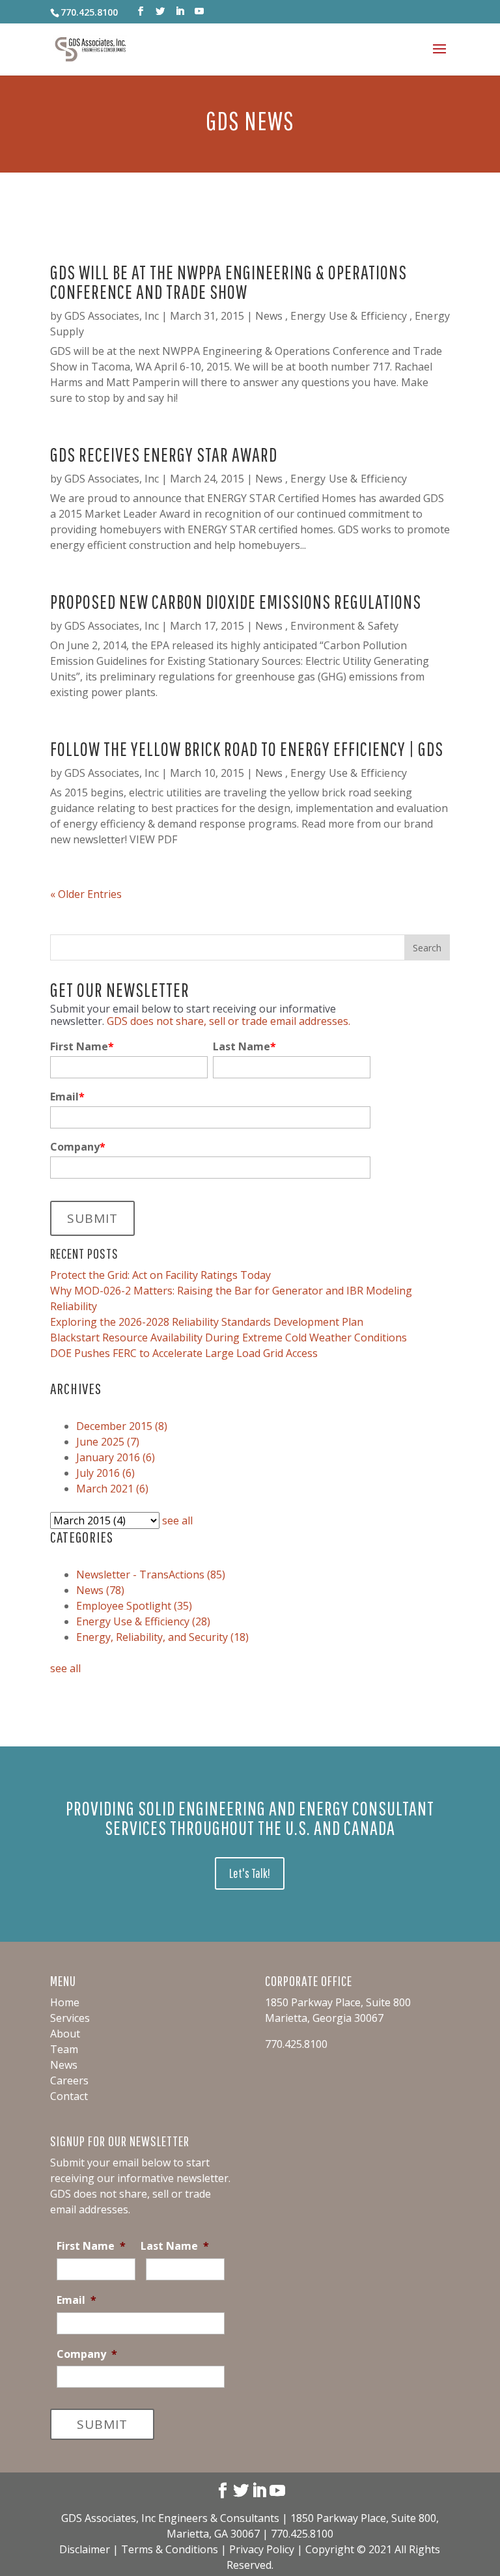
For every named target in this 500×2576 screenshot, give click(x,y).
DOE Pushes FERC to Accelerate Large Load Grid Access (184, 1353)
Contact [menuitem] (69, 2096)
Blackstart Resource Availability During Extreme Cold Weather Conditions (229, 1337)
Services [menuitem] (70, 2018)
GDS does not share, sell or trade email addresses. (229, 1021)
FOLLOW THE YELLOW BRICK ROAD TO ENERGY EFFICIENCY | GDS (247, 749)
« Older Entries (86, 894)
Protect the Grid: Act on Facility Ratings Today (160, 1275)
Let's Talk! (250, 1873)
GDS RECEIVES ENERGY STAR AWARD (164, 454)
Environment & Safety (344, 626)
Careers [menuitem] (69, 2080)
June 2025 (108, 1442)
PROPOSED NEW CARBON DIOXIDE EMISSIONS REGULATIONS (236, 601)
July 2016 (105, 1473)
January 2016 (116, 1457)
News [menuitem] (64, 2065)
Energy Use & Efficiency (349, 316)
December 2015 (122, 1426)
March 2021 (112, 1489)
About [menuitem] (65, 2034)
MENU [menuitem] (63, 1981)
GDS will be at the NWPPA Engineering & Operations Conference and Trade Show (229, 282)
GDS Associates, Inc (112, 316)
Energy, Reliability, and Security (162, 1637)
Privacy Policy (263, 2549)
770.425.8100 (89, 12)
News (269, 316)
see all (177, 1520)
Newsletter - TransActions (151, 1575)
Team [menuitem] (64, 2049)
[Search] (427, 947)
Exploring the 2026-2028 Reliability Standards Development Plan (207, 1322)
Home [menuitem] (65, 2002)
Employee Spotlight (134, 1606)
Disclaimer (85, 2549)
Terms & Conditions (170, 2549)
